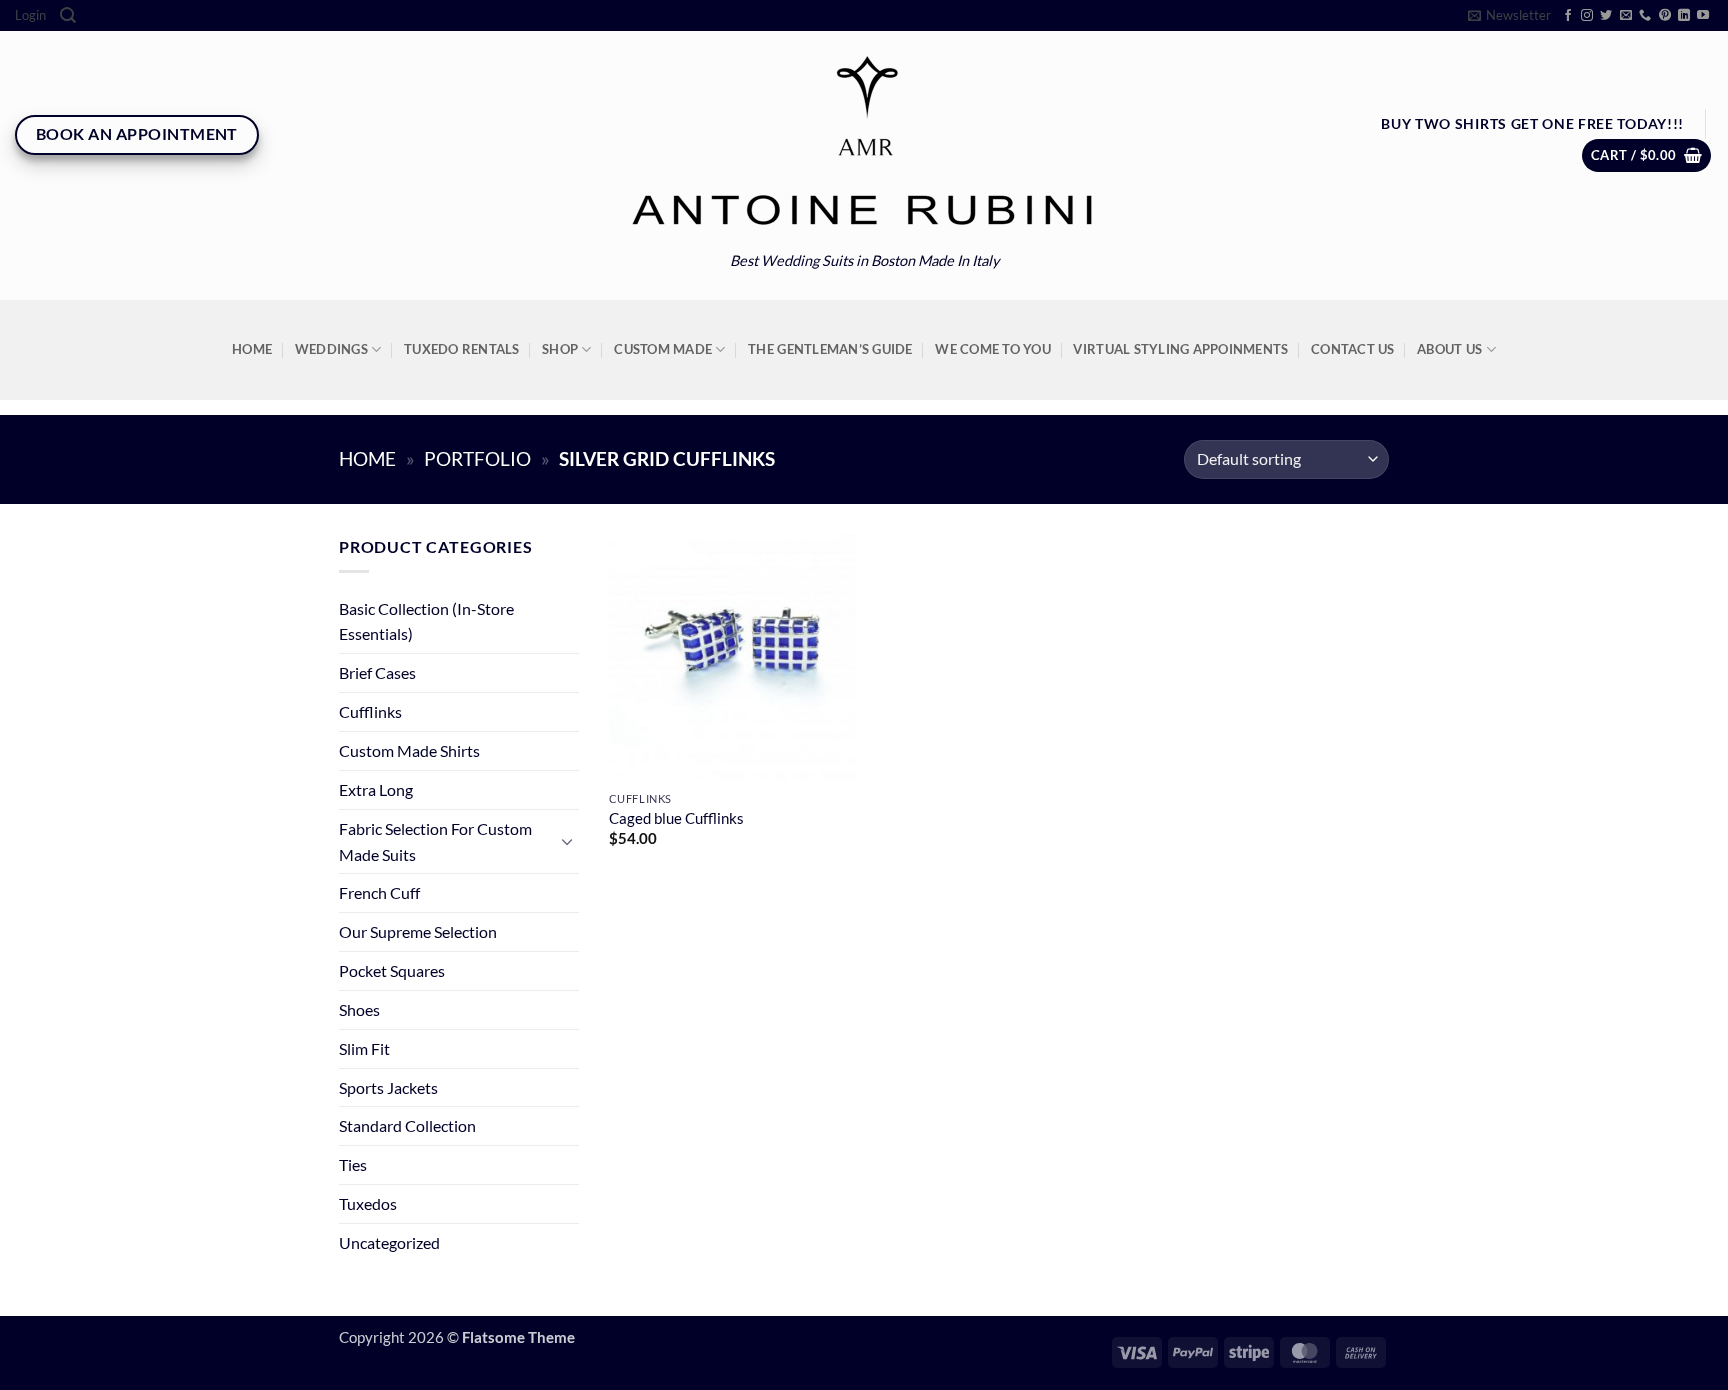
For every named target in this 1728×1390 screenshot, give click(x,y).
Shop (560, 349)
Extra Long (376, 789)
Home (252, 349)
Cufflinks (370, 711)
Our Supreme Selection (418, 931)
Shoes (359, 1009)
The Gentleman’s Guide (830, 349)
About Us (1449, 349)
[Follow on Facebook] (1568, 16)
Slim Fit (364, 1048)
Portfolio (477, 459)
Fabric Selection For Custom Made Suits (435, 841)
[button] (30, 15)
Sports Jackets (388, 1087)
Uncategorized (389, 1242)
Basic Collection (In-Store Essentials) (426, 621)
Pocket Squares (392, 970)
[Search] (68, 15)
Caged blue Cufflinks (676, 818)
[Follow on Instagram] (1587, 16)
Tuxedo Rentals (462, 349)
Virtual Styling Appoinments (1180, 349)
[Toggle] (567, 841)
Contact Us (1353, 349)
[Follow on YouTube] (1703, 16)
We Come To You (993, 349)
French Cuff (379, 892)
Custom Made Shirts (409, 750)
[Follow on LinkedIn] (1684, 16)
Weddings (331, 349)
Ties (353, 1164)
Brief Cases (377, 672)
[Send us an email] (1626, 16)
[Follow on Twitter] (1606, 16)
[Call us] (1645, 16)
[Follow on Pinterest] (1665, 16)
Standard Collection (407, 1125)
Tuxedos (368, 1203)
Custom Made (663, 349)
